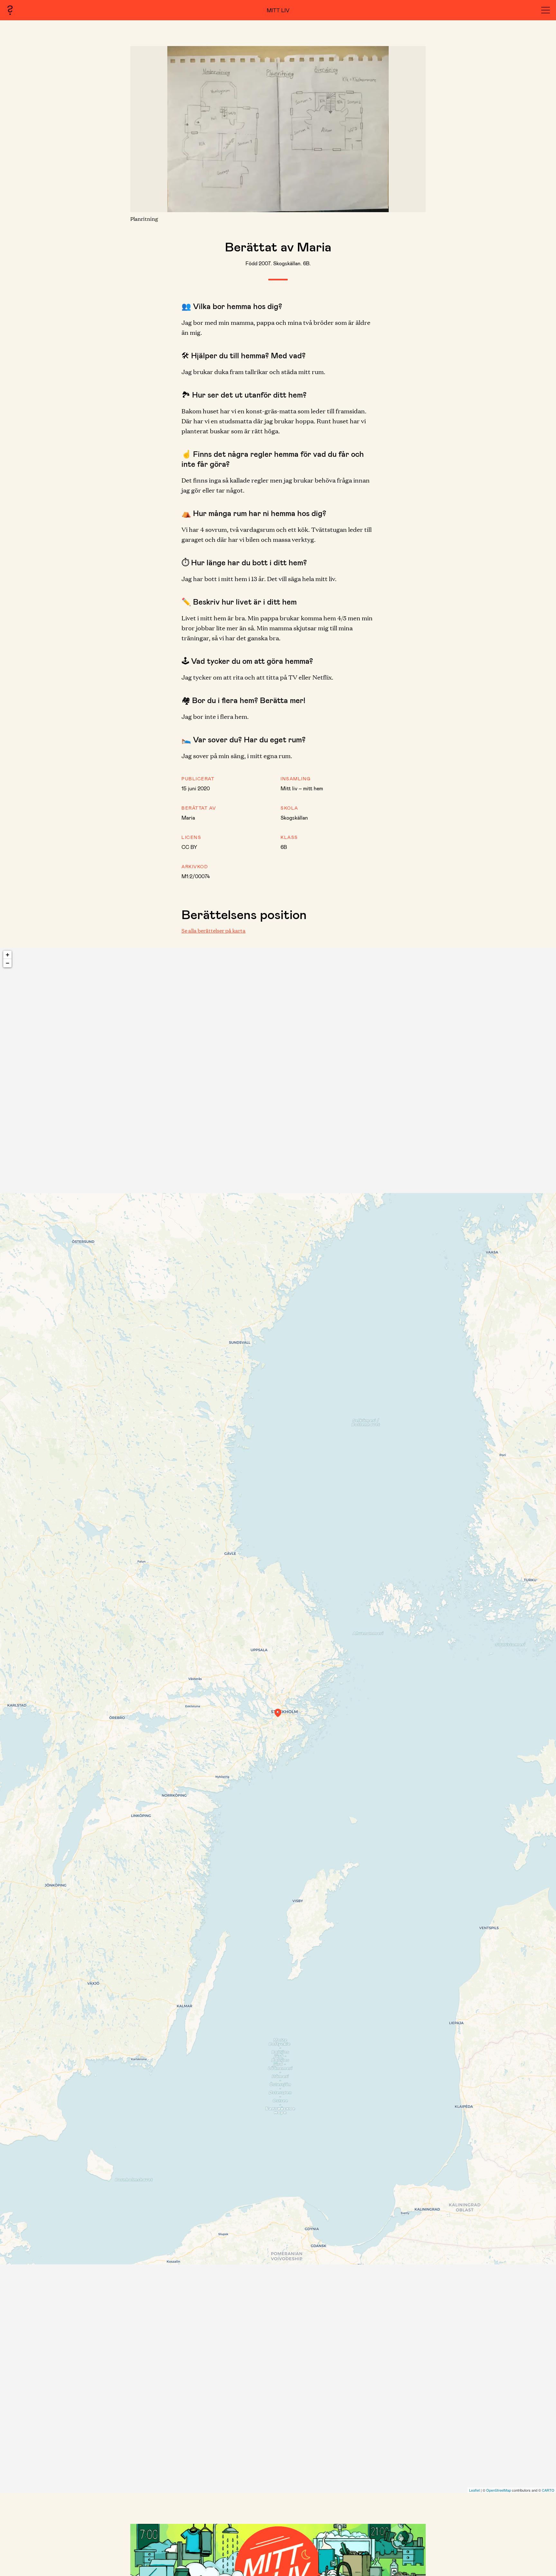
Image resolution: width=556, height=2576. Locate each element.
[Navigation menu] (546, 10)
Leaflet (474, 2490)
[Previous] (146, 129)
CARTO (548, 2490)
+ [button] (8, 955)
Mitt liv (278, 10)
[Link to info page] (10, 10)
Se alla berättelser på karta (213, 931)
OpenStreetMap (499, 2490)
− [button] (8, 963)
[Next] (410, 129)
